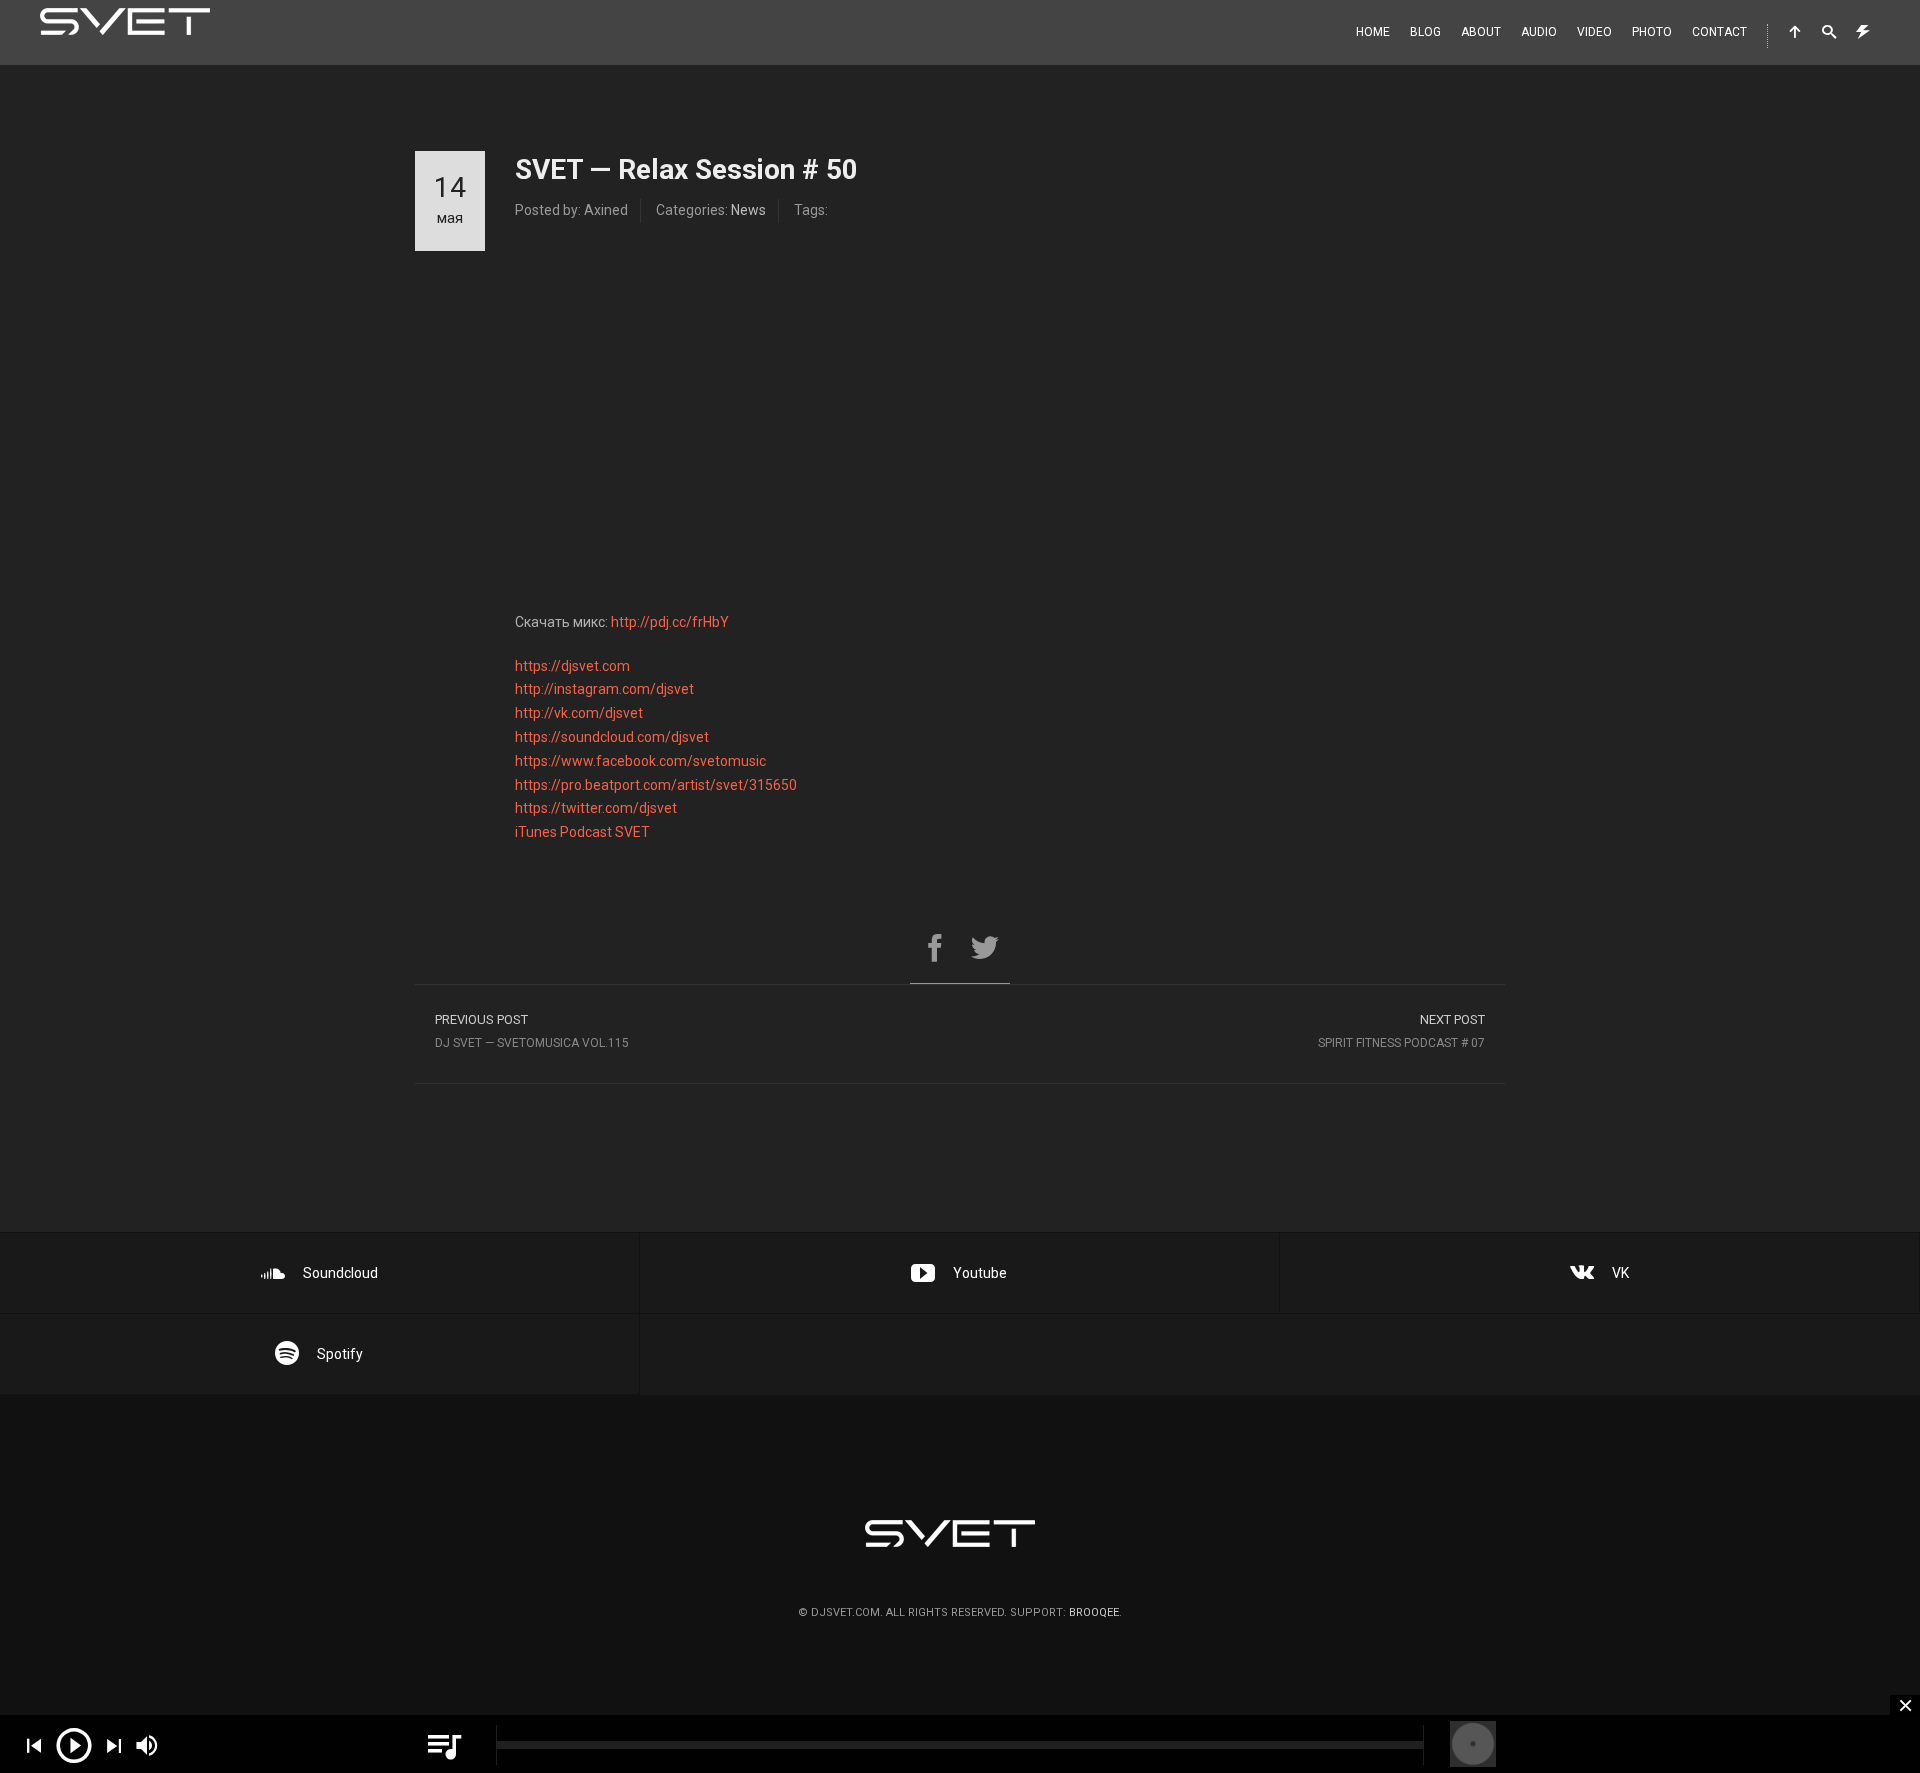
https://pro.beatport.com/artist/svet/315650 (656, 785)
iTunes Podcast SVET (582, 832)
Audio (1539, 32)
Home (1373, 32)
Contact (1719, 32)
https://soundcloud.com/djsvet (612, 737)
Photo (1652, 32)
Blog (1425, 32)
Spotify (340, 1354)
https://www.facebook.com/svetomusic (640, 761)
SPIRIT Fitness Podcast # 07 (1401, 1031)
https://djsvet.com (572, 666)
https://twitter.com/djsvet (596, 808)
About (1481, 32)
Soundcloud (340, 1273)
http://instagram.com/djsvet (604, 689)
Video (1594, 32)
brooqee (1094, 1612)
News (748, 210)
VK (1620, 1273)
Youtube (980, 1273)
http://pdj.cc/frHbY (670, 622)
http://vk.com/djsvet (579, 713)
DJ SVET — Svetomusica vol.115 (532, 1031)
